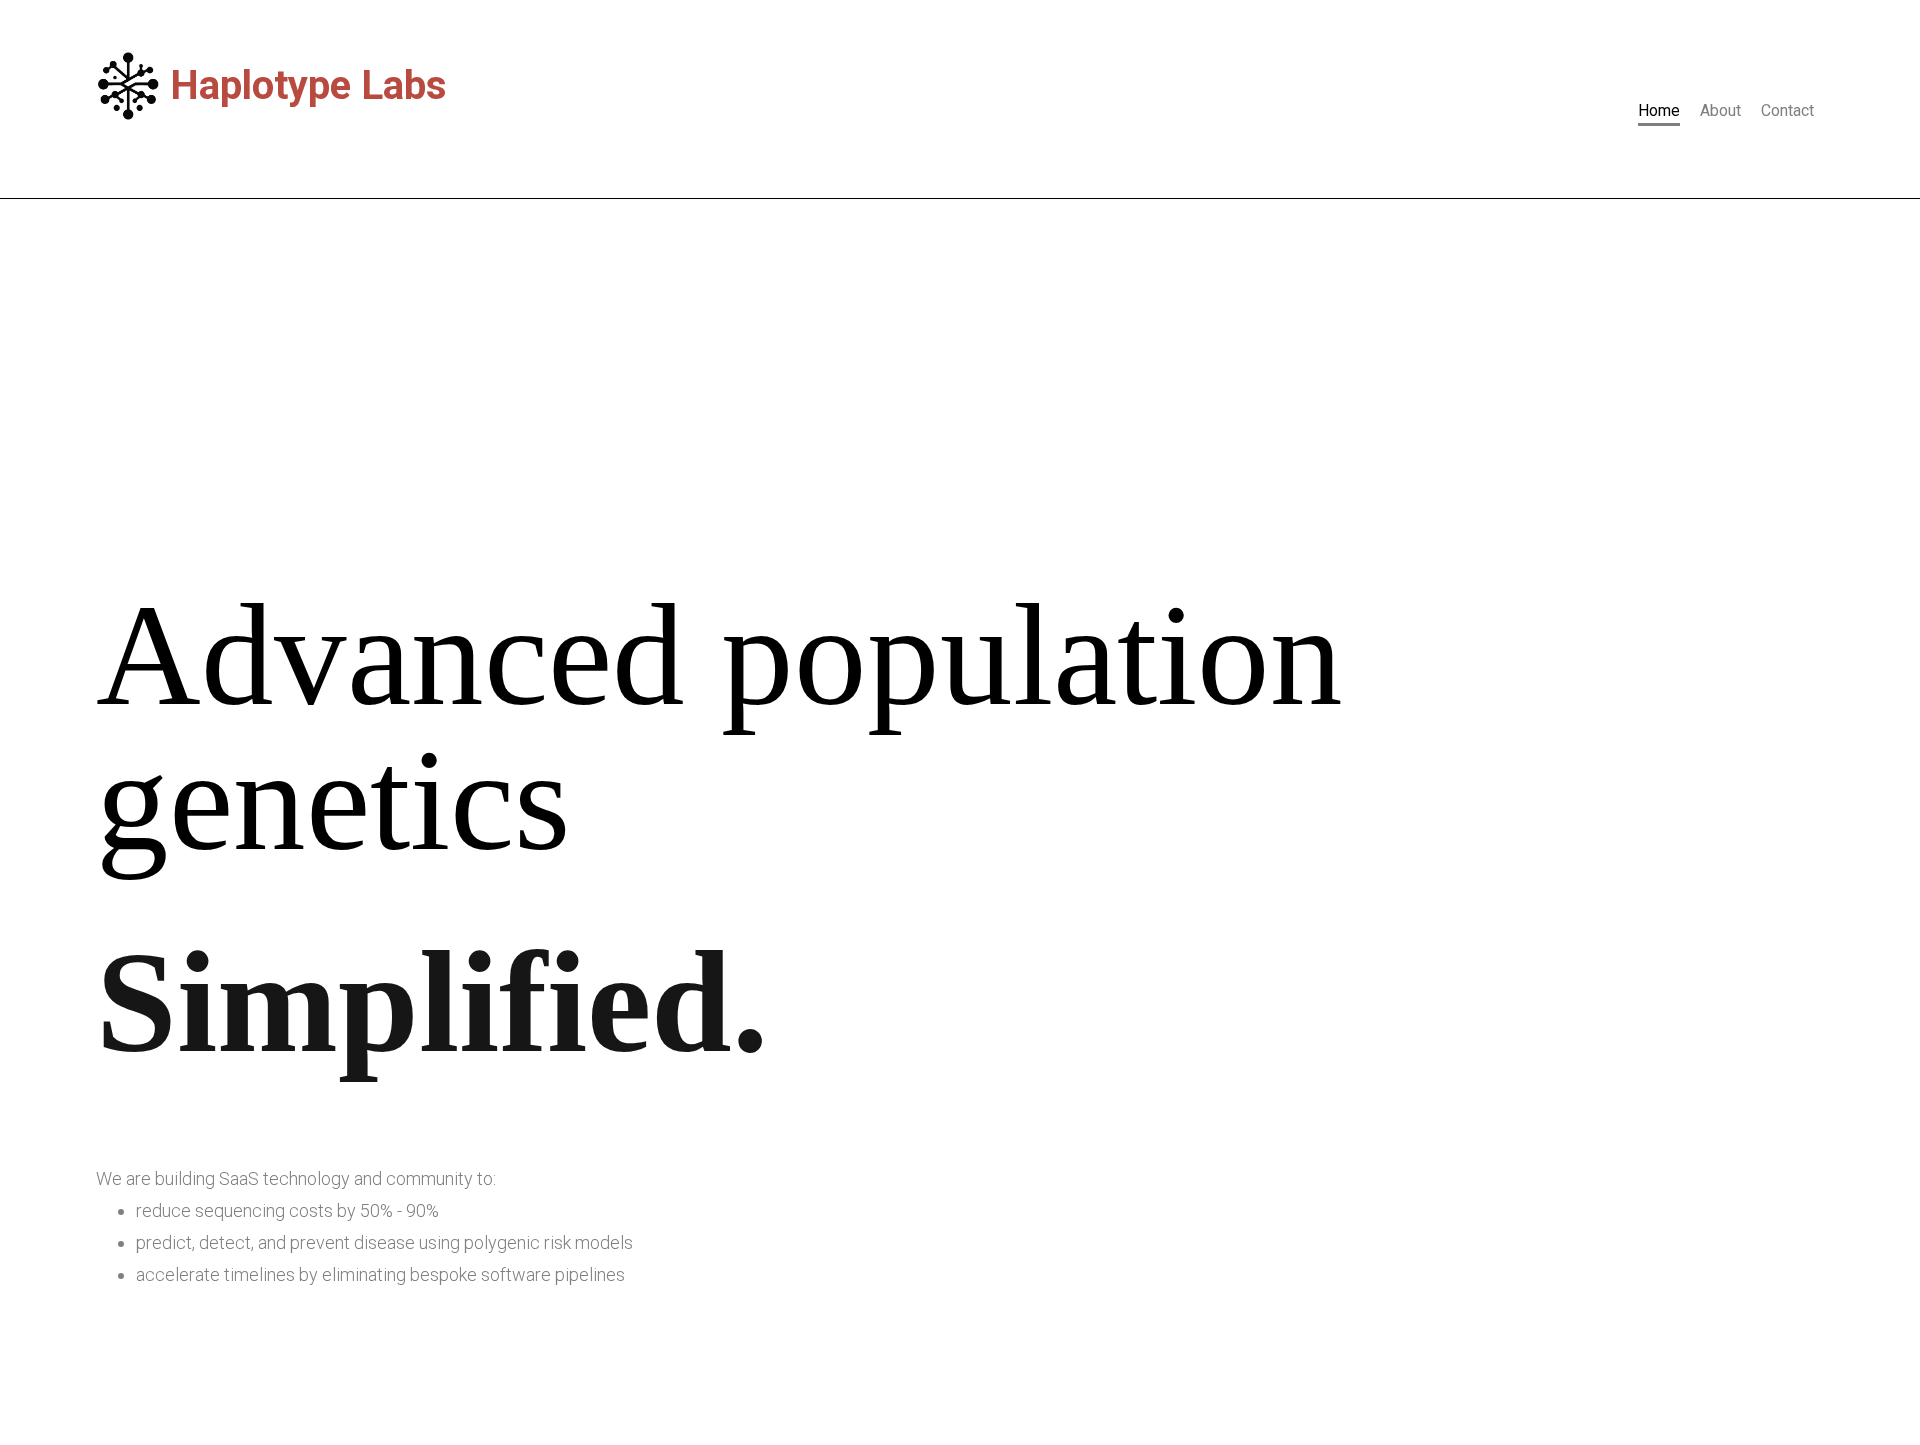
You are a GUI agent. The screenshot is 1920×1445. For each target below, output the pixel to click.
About (1720, 110)
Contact (1787, 110)
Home (1659, 110)
